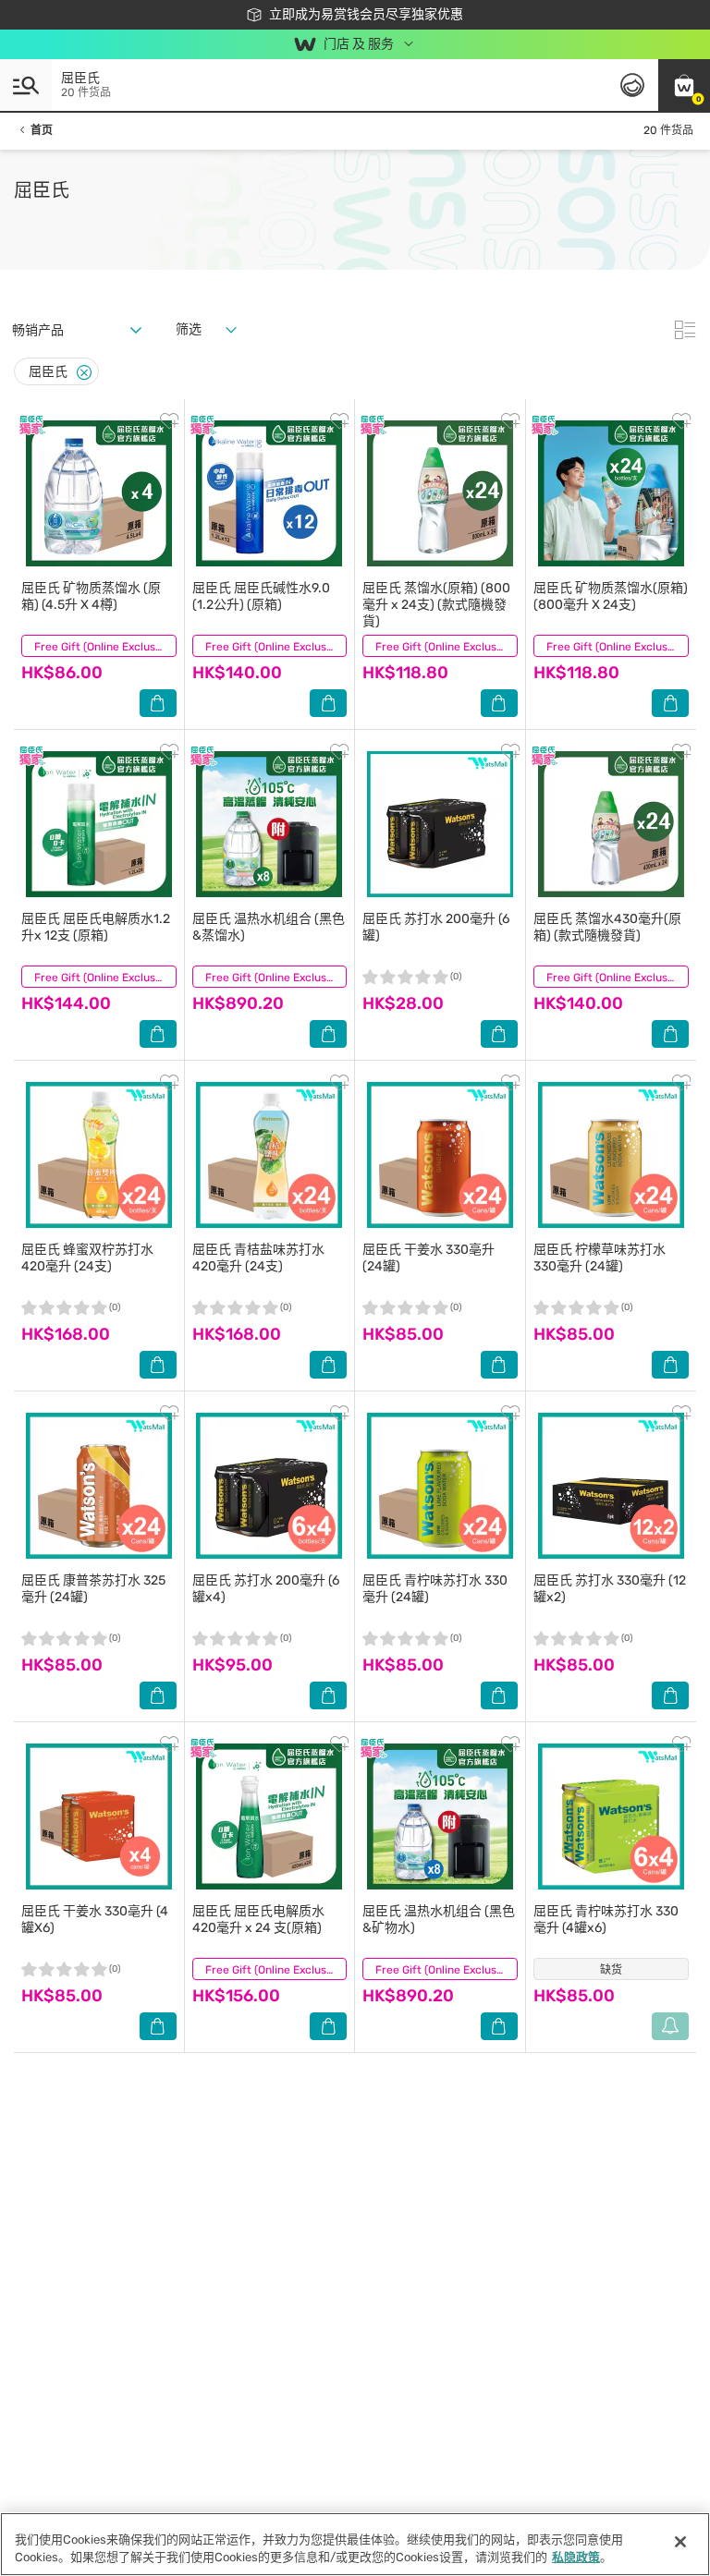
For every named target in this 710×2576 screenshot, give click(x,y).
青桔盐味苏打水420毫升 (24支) (258, 1258)
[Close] (84, 373)
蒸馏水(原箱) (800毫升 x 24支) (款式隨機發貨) (436, 605)
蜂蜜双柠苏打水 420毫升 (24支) (87, 1258)
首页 (42, 130)
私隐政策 (576, 2557)
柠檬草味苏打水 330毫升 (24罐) (600, 1258)
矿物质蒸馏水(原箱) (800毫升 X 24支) (611, 596)
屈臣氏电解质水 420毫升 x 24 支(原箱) (258, 1920)
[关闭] (680, 2542)
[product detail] (99, 493)
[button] (684, 85)
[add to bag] (158, 703)
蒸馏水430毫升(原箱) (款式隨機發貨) (607, 927)
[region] (355, 2544)
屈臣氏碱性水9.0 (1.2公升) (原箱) (261, 596)
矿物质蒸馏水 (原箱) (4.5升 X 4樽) (91, 596)
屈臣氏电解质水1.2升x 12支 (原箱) (96, 927)
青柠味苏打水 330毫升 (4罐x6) (606, 1920)
